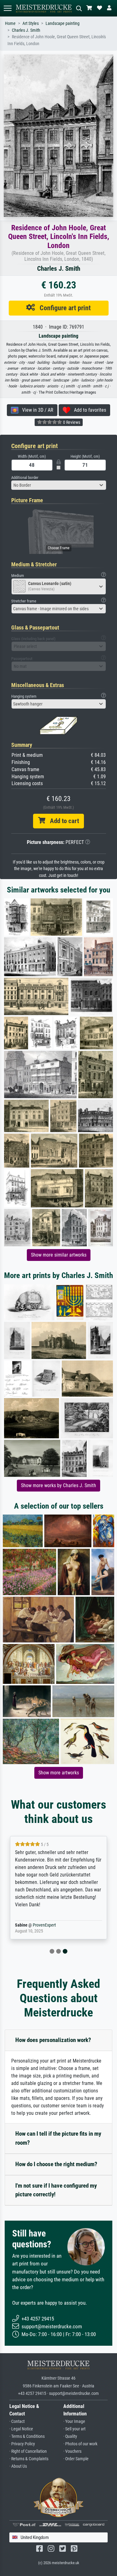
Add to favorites (88, 410)
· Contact (17, 2421)
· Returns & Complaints (29, 2459)
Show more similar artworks (59, 1255)
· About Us (18, 2466)
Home (10, 23)
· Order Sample (76, 2459)
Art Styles (31, 23)
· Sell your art (74, 2429)
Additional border (25, 478)
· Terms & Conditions (27, 2436)
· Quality (70, 2436)
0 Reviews (71, 422)
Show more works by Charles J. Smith (58, 1485)
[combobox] (59, 485)
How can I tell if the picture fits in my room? (58, 2138)
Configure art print (63, 308)
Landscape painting (63, 23)
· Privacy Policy (22, 2444)
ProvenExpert (44, 1925)
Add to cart (62, 821)
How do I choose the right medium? (56, 2164)
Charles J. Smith (26, 30)
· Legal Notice (21, 2429)
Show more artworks (59, 1773)
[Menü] (7, 8)
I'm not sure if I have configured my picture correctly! (56, 2190)
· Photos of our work (80, 2444)
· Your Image (74, 2421)
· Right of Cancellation (28, 2451)
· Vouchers (72, 2451)
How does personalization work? (53, 2040)
